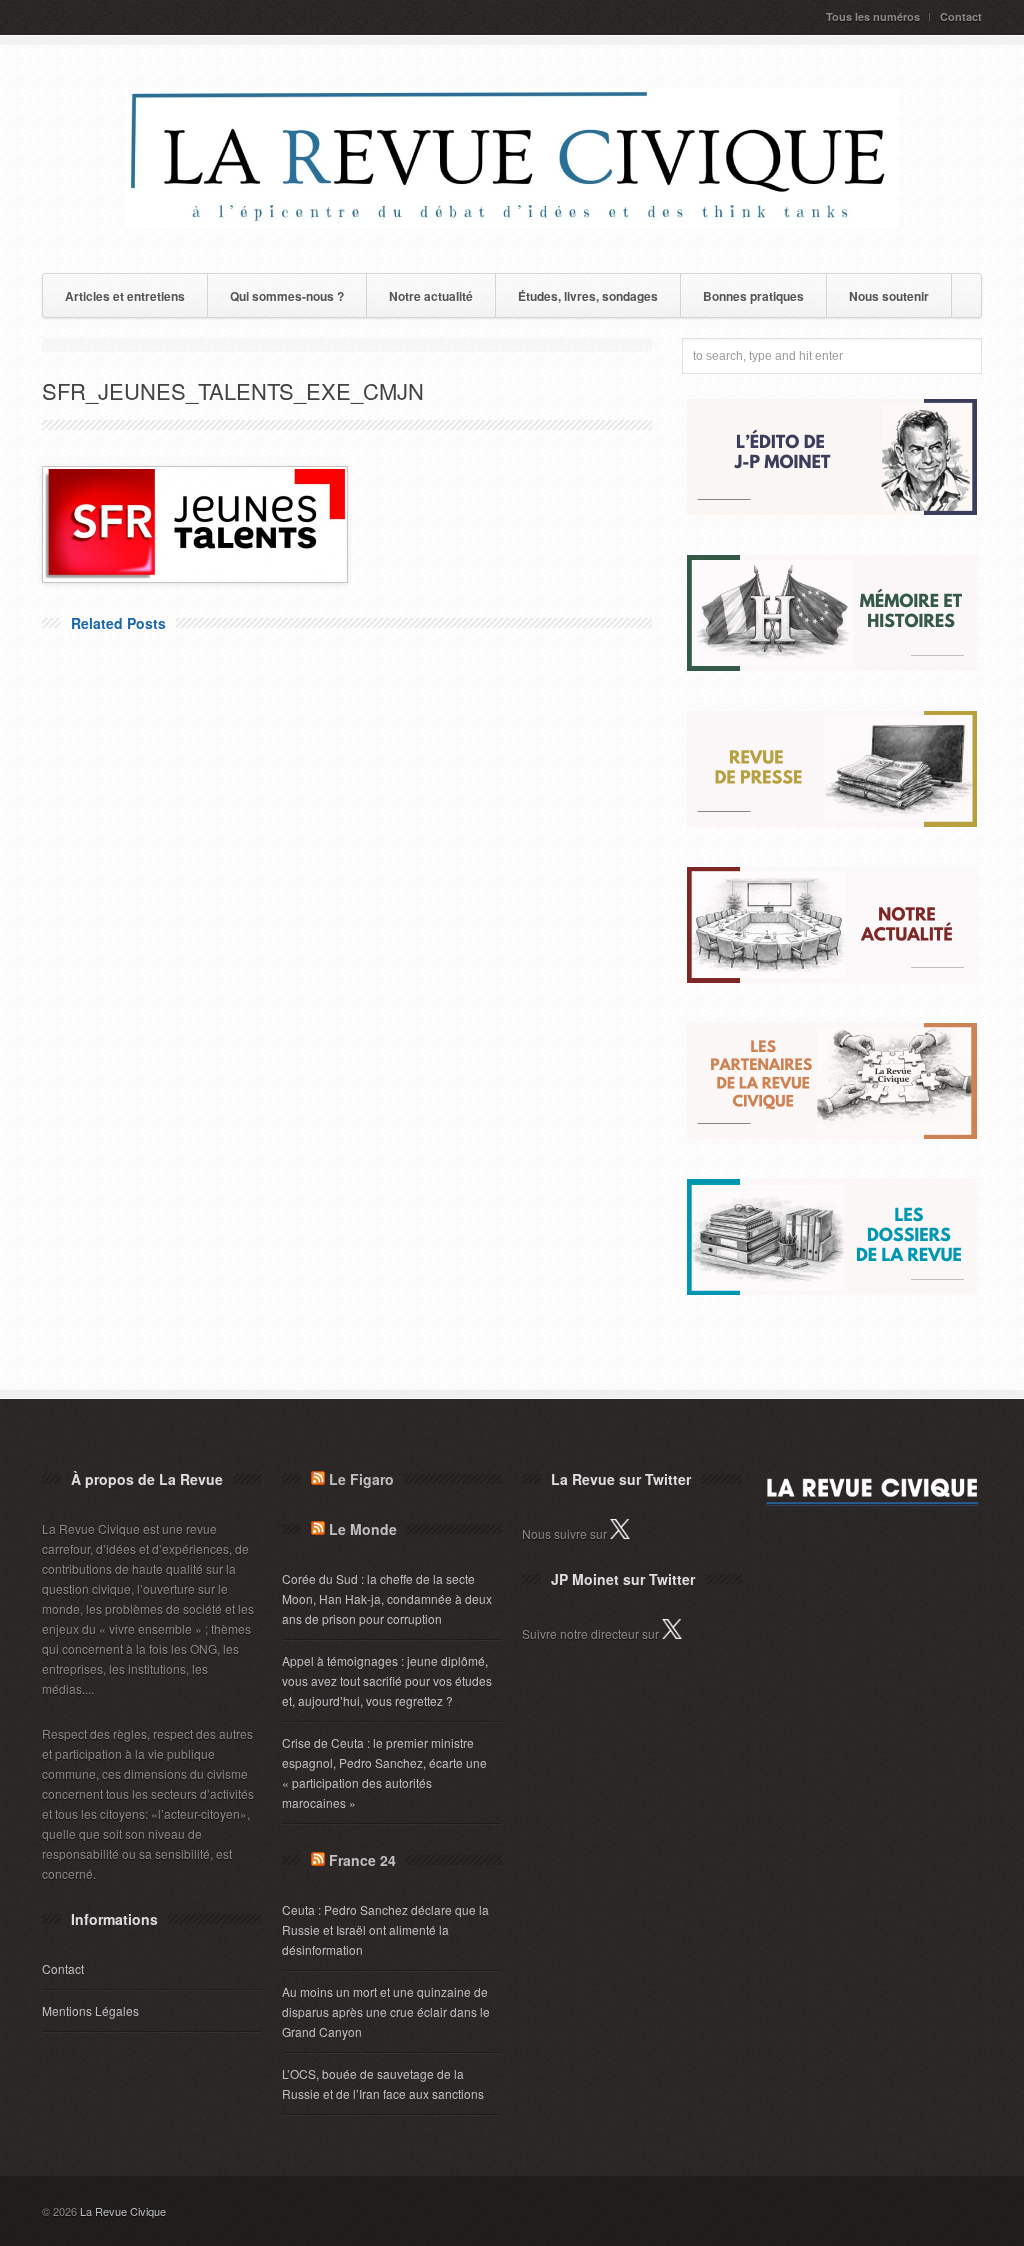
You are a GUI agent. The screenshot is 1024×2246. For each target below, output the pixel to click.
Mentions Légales (90, 2010)
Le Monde (363, 1529)
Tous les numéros (873, 16)
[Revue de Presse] (832, 821)
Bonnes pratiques (753, 296)
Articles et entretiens (125, 296)
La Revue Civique (123, 2211)
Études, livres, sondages (588, 296)
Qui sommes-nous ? (287, 296)
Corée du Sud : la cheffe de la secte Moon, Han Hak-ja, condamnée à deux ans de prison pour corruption (387, 1598)
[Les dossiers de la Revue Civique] (832, 1289)
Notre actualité (431, 296)
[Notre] (832, 977)
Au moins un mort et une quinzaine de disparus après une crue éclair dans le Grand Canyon (386, 2011)
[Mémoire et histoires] (832, 665)
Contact (961, 16)
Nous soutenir (889, 296)
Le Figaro (361, 1479)
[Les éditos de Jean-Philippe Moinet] (832, 509)
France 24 (362, 1860)
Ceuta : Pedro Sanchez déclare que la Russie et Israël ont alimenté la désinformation (385, 1929)
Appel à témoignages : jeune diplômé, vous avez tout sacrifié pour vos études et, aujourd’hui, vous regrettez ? (387, 1680)
